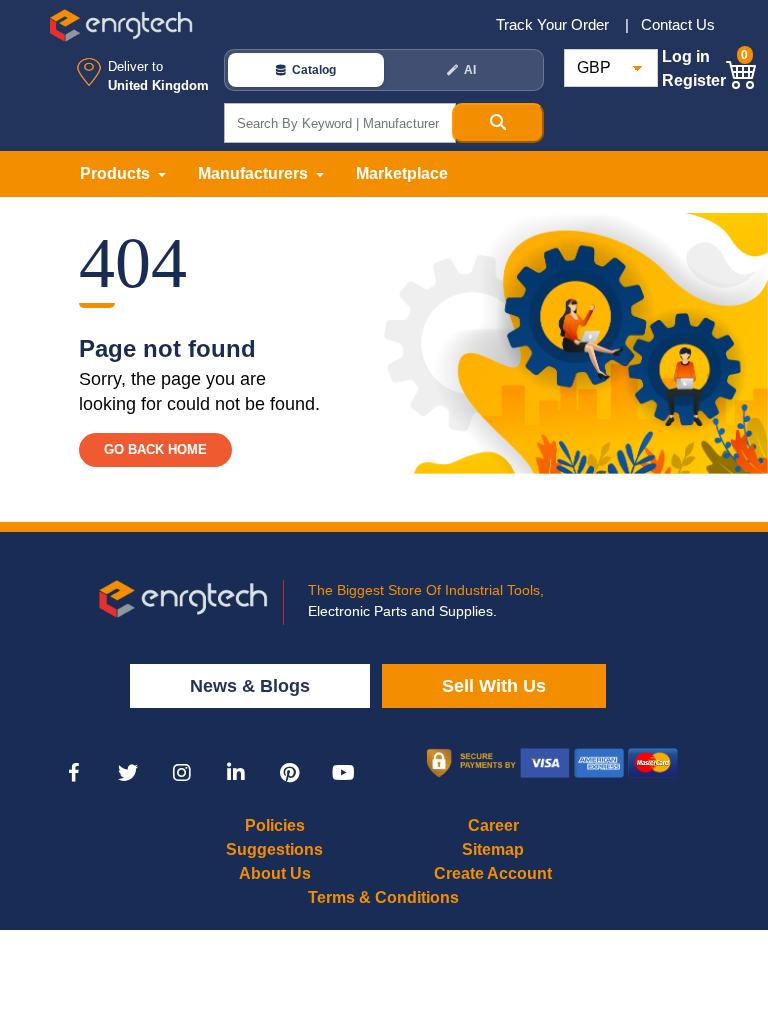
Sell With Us (494, 686)
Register (694, 80)
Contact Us (678, 24)
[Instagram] (182, 773)
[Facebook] (74, 773)
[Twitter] (128, 773)
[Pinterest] (290, 773)
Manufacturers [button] (255, 173)
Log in (686, 56)
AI (470, 70)
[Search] (498, 123)
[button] (742, 71)
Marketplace (402, 173)
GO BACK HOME (155, 449)
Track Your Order (554, 24)
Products (117, 173)
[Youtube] (344, 773)
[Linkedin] (236, 773)
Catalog (314, 70)
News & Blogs (250, 686)
